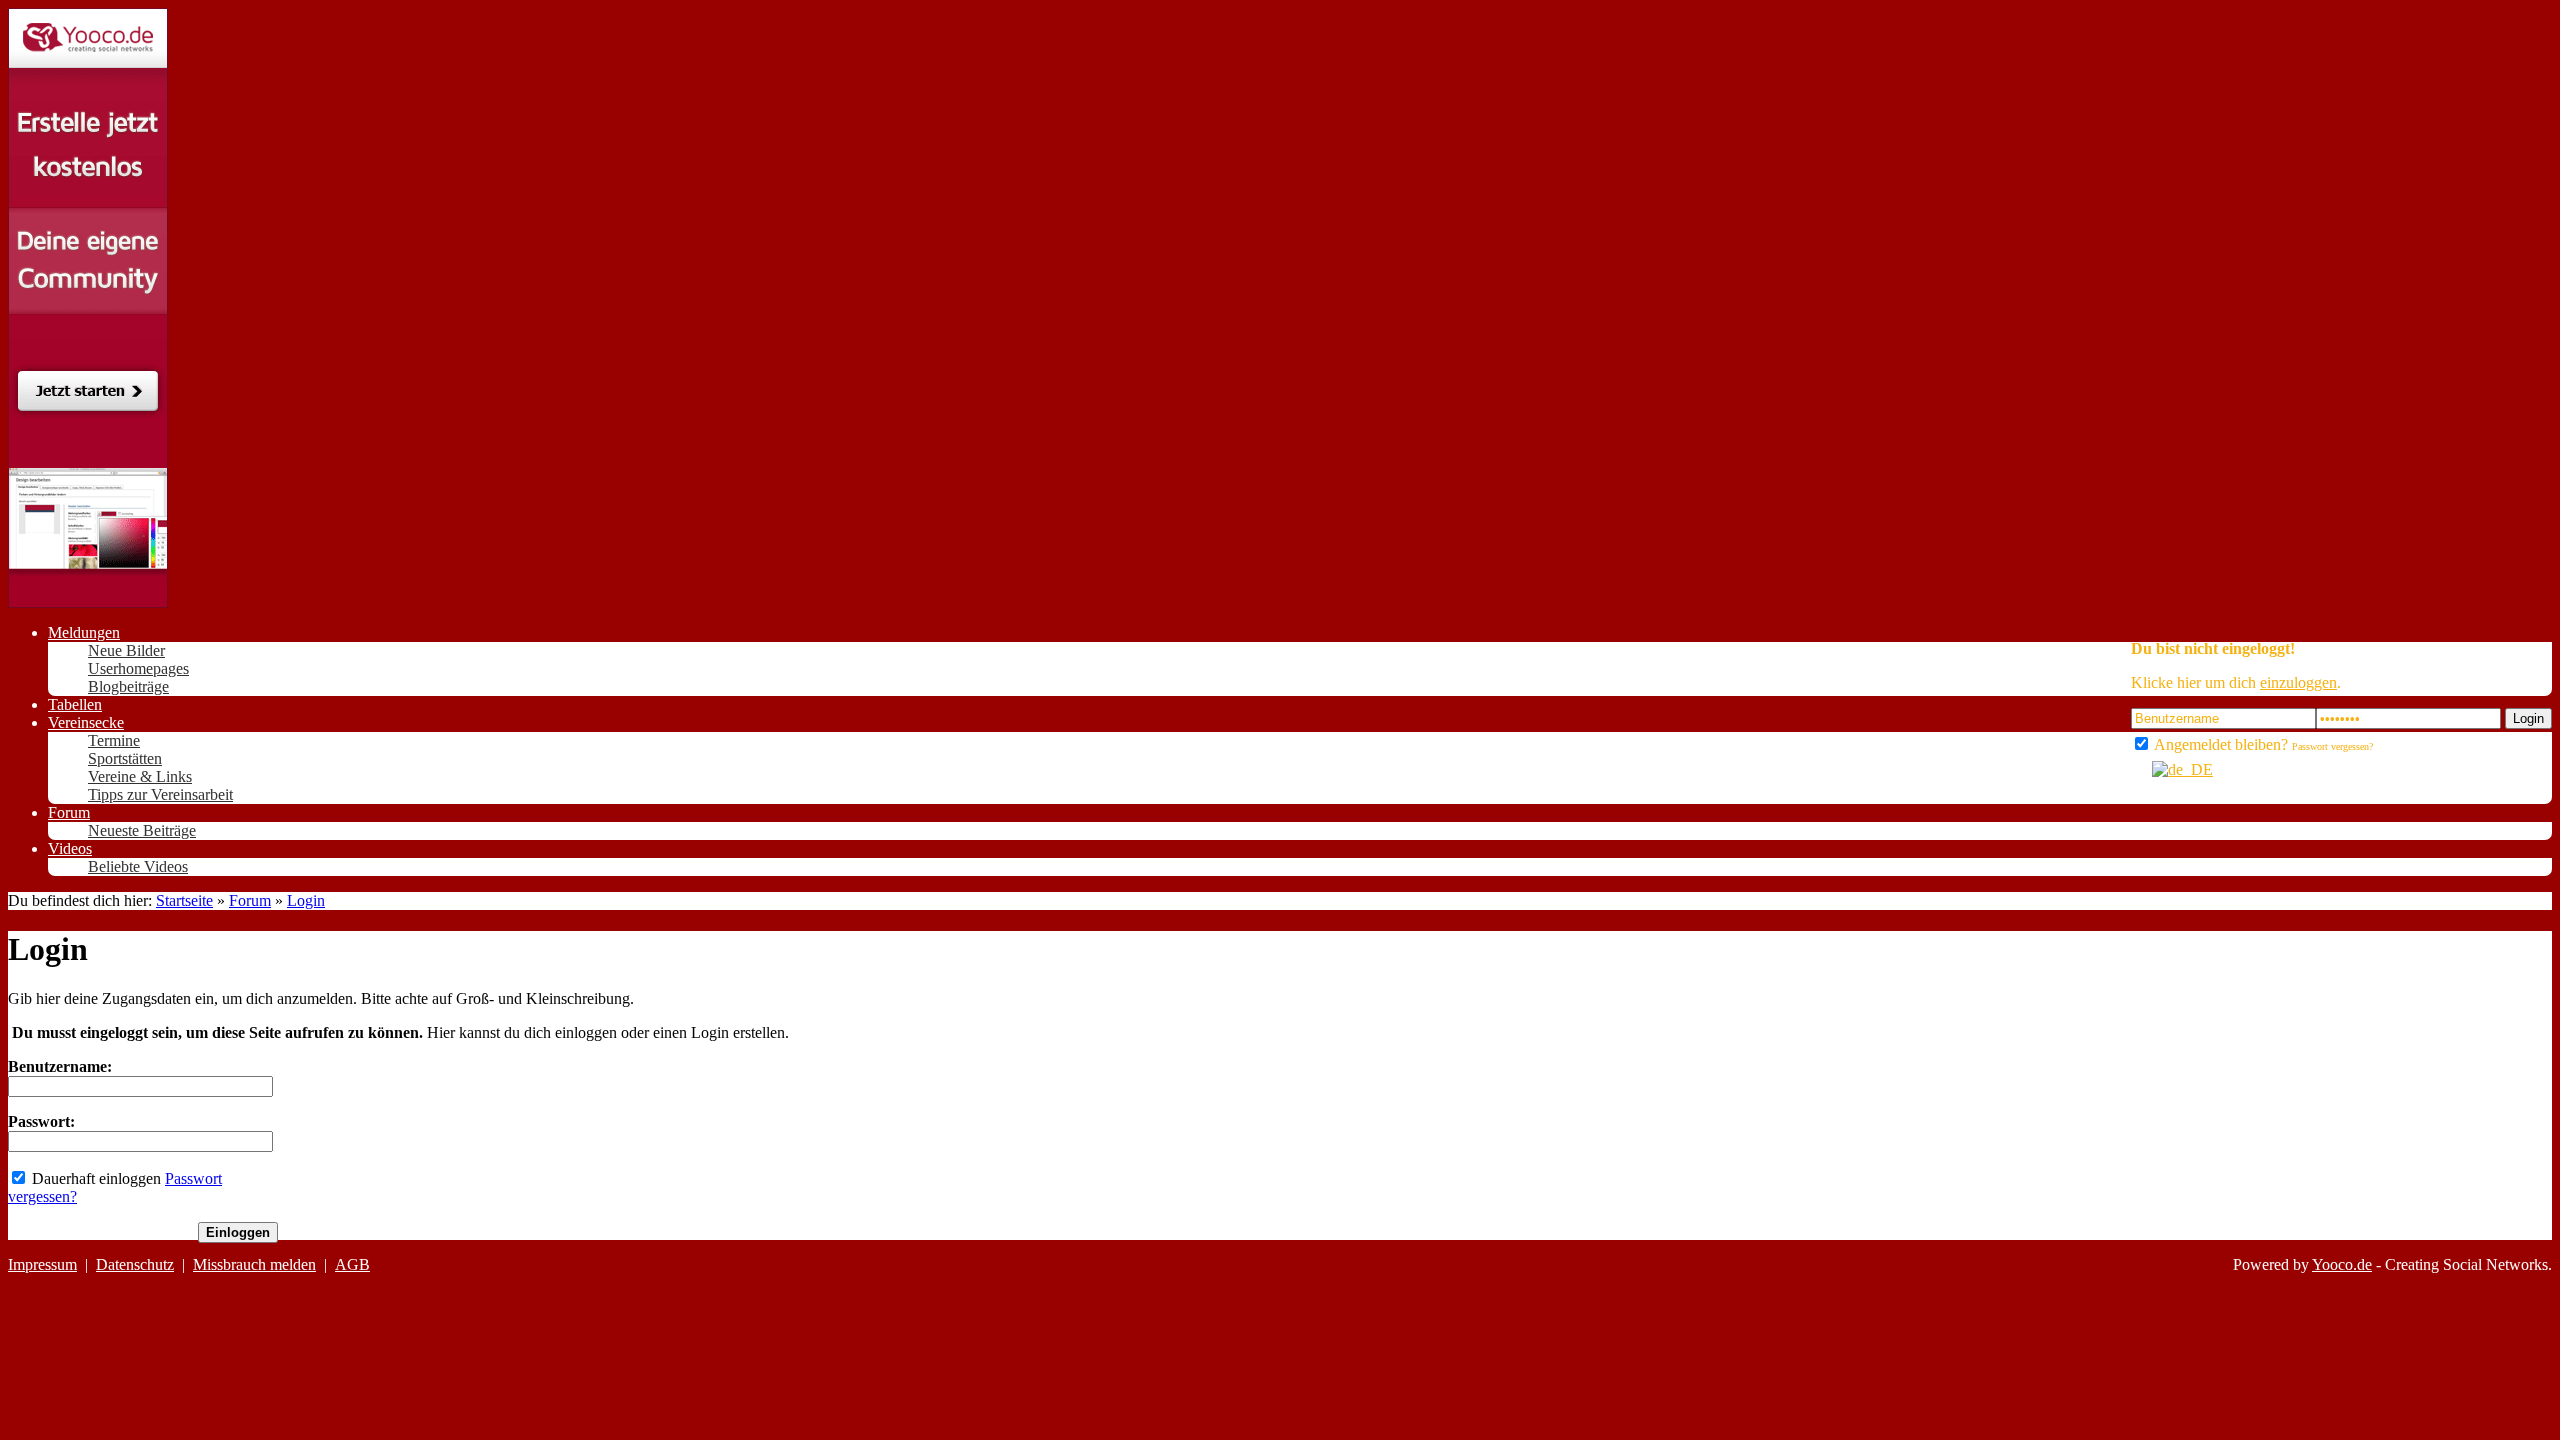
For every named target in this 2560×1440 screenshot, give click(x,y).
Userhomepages (138, 668)
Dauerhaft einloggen (94, 1178)
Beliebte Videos (138, 866)
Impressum (42, 1264)
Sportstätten (125, 758)
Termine (114, 740)
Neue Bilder (126, 650)
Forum (250, 900)
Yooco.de (2342, 1264)
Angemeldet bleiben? (2219, 744)
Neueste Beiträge (142, 830)
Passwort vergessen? (2332, 746)
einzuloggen (2298, 682)
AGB (352, 1264)
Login (2528, 718)
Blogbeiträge (128, 686)
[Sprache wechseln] (2172, 769)
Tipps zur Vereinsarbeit (160, 794)
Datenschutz (135, 1264)
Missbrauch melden (254, 1264)
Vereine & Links (140, 776)
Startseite (184, 900)
